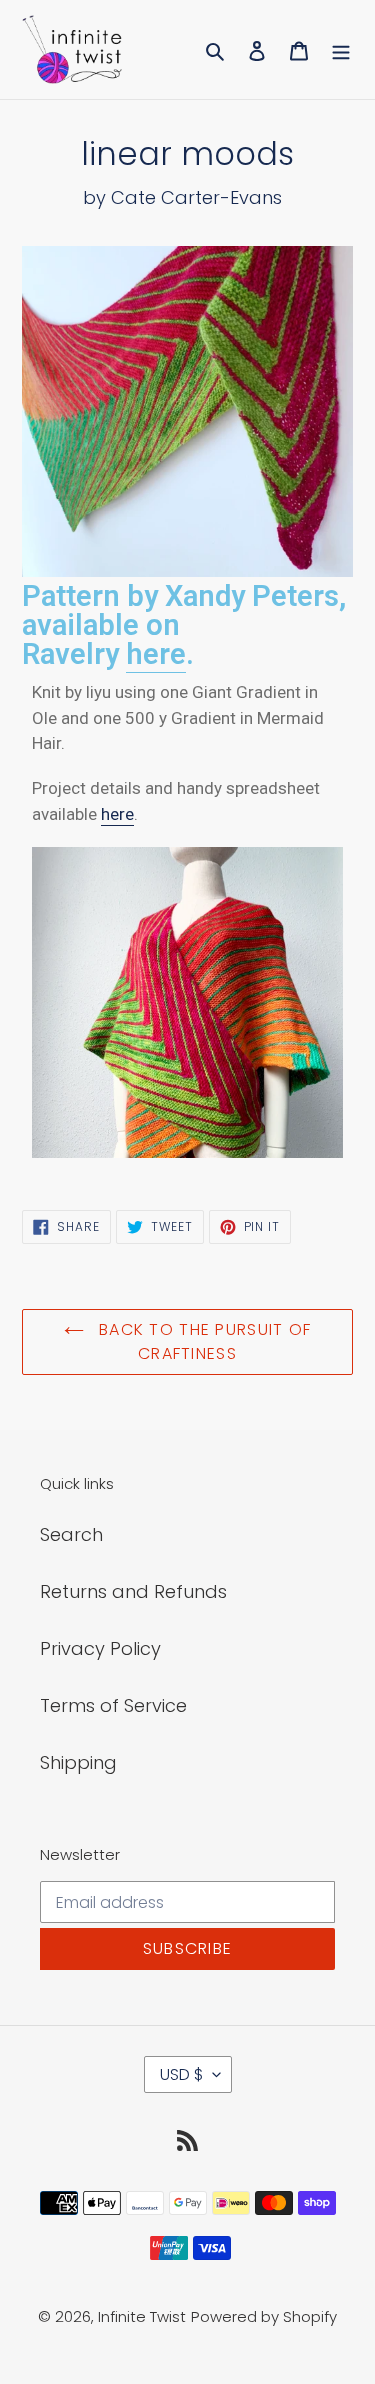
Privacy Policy (100, 1648)
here (156, 654)
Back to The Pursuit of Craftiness (202, 1341)
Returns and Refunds (133, 1591)
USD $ (181, 2074)
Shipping (78, 1762)
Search (71, 1534)
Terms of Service (113, 1705)
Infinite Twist (142, 2316)
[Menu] (341, 49)
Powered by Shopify (264, 2316)
